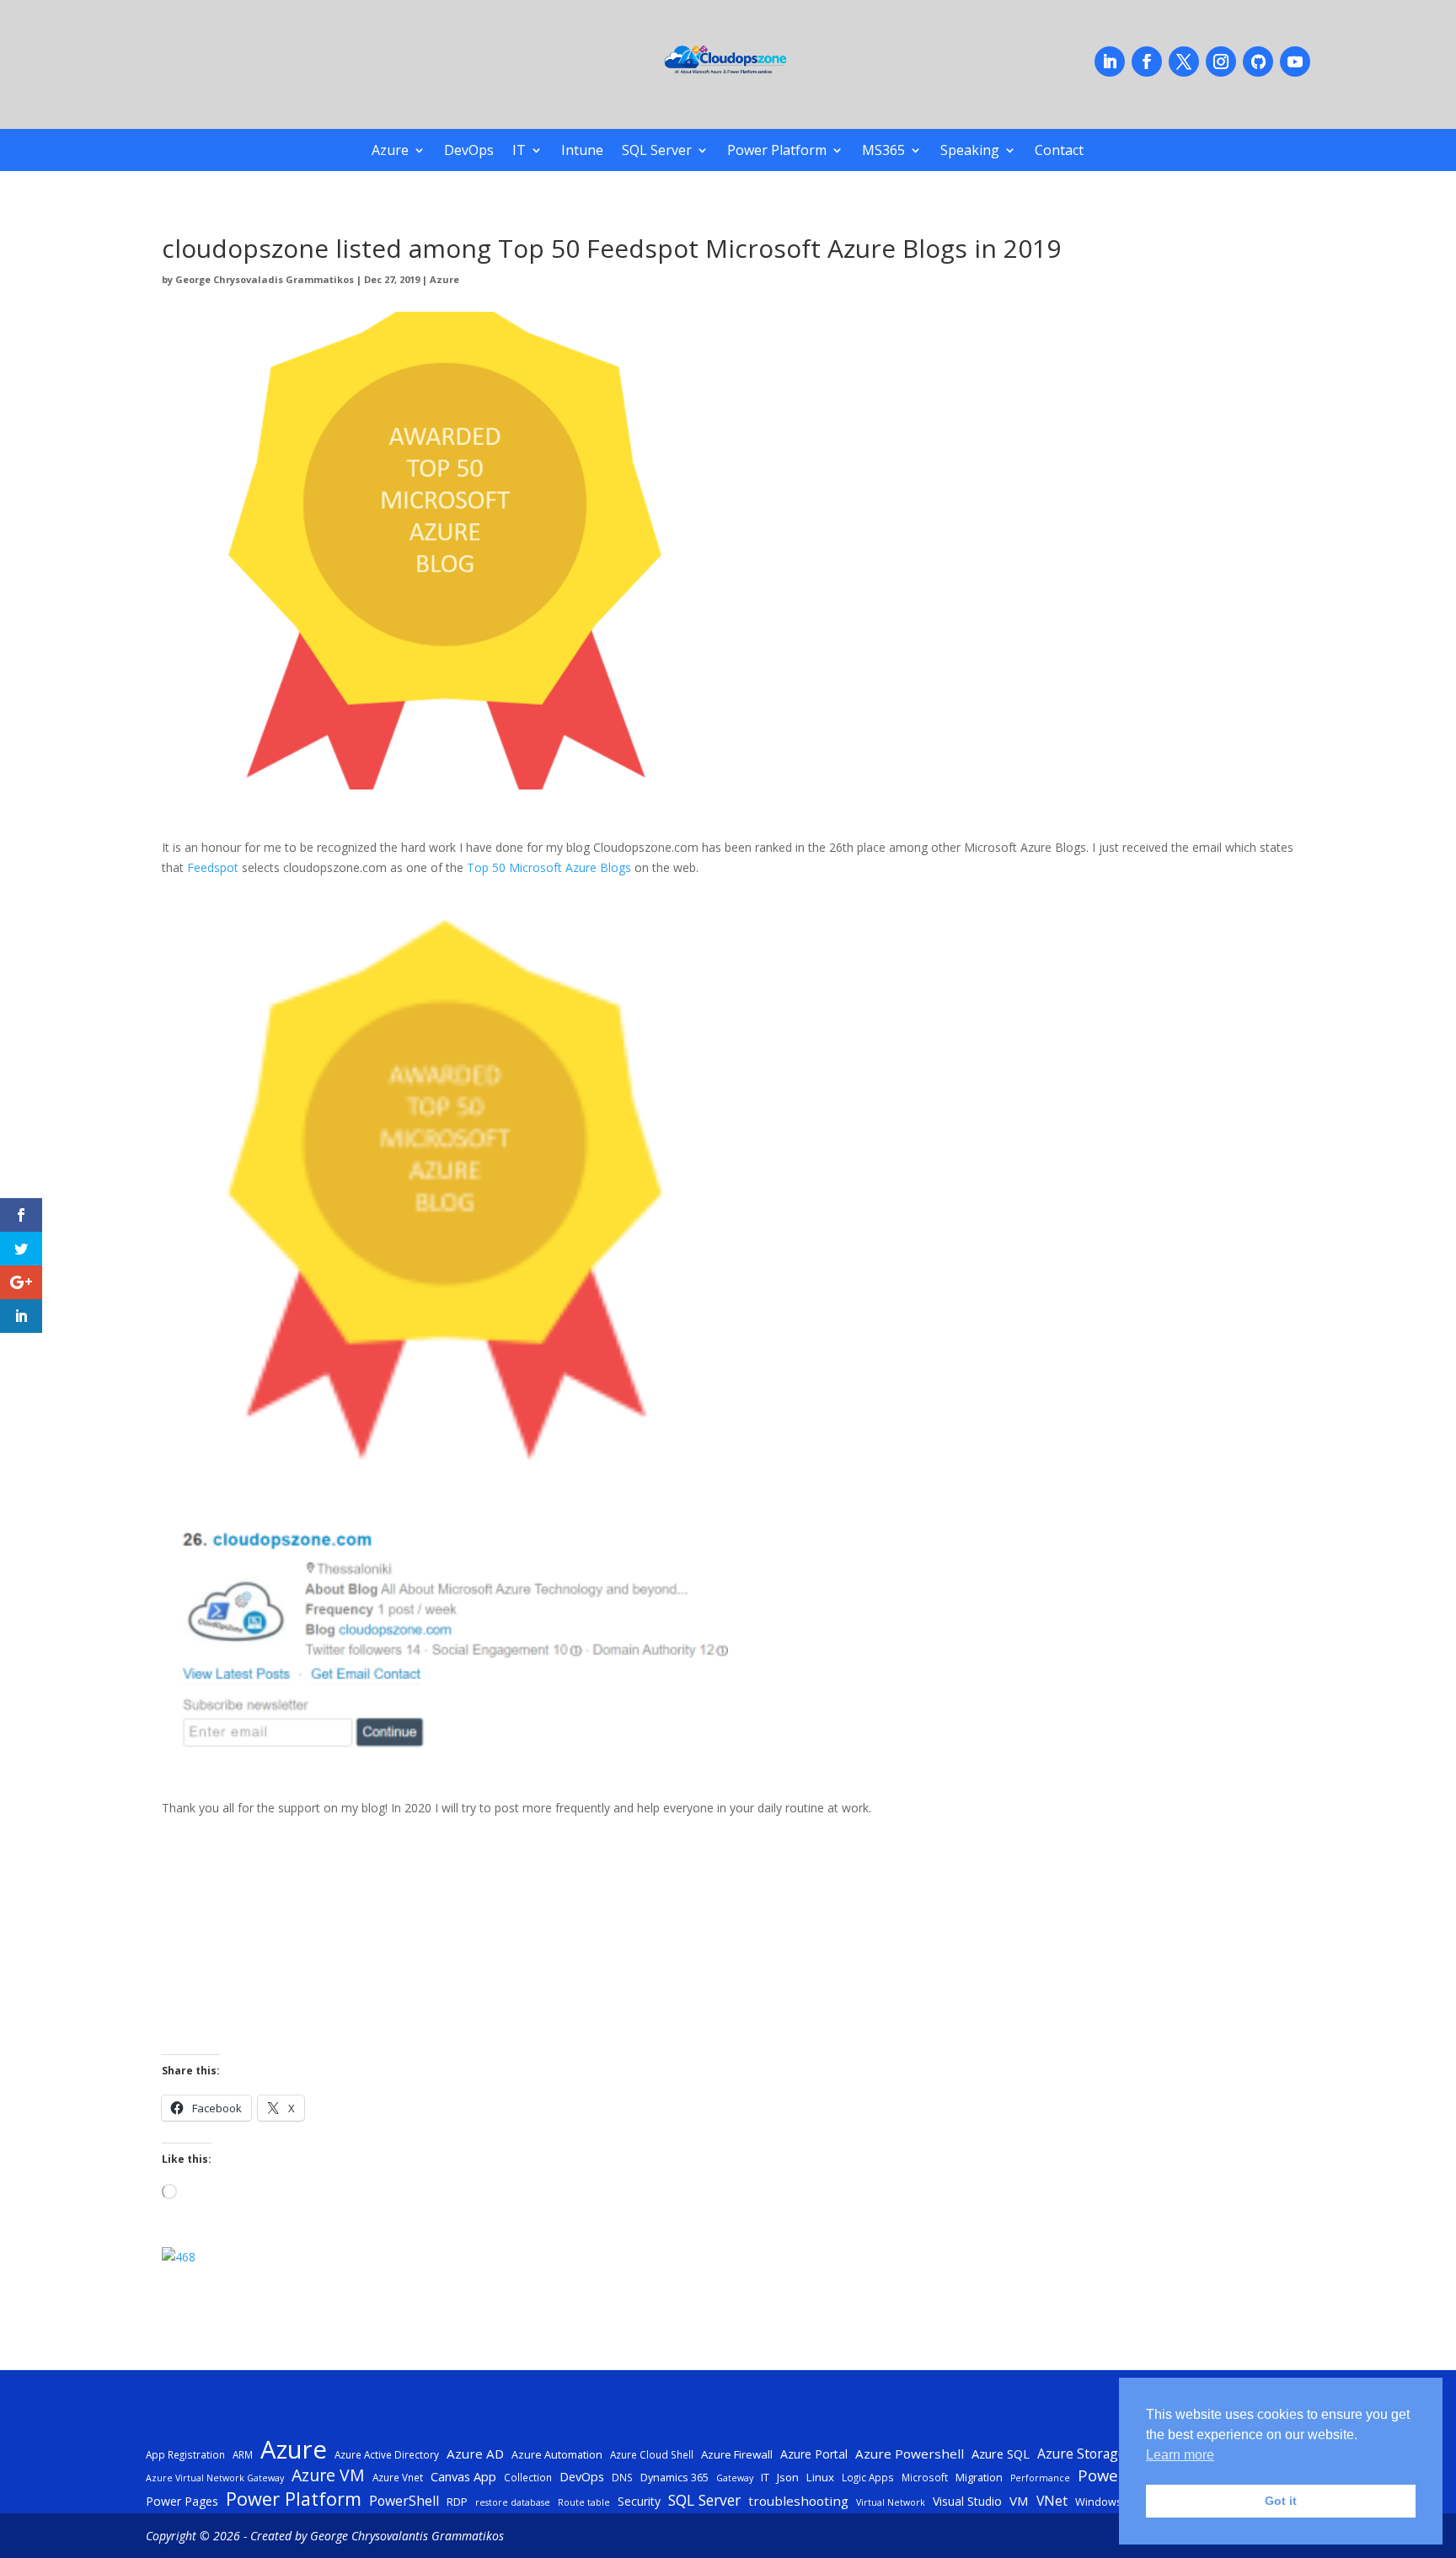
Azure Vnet (398, 2477)
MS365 (883, 152)
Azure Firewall (737, 2454)
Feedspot (213, 867)
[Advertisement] (667, 1936)
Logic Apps (868, 2477)
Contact (1059, 152)
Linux (820, 2477)
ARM (243, 2454)
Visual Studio (967, 2501)
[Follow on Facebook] (1147, 62)
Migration (979, 2477)
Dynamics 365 (674, 2477)
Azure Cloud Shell (652, 2454)
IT (519, 152)
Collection (528, 2477)
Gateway (735, 2478)
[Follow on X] (1184, 62)
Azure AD (475, 2454)
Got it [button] (1281, 2501)
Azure (390, 152)
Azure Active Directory (387, 2454)
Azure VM (328, 2475)
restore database (513, 2502)
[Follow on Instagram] (1221, 62)
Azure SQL (1001, 2454)
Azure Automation (557, 2454)
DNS (622, 2477)
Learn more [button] (1180, 2455)
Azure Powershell (910, 2454)
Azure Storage (1081, 2454)
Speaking (970, 152)
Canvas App (463, 2476)
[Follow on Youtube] (1295, 62)
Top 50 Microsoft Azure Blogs (549, 867)
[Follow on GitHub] (1258, 62)
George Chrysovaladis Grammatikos (265, 279)
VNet (1052, 2501)
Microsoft (925, 2477)
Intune (582, 152)
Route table (584, 2502)
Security (639, 2501)
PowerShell (404, 2501)
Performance (1040, 2478)
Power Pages (182, 2501)
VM (1019, 2501)
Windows (1099, 2502)
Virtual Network (891, 2502)
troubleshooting (798, 2501)
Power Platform (777, 152)
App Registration (185, 2454)
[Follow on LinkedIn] (1110, 62)
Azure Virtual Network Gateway (215, 2478)
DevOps (469, 152)
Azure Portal (814, 2454)
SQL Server (657, 152)
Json (788, 2477)
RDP (457, 2502)
